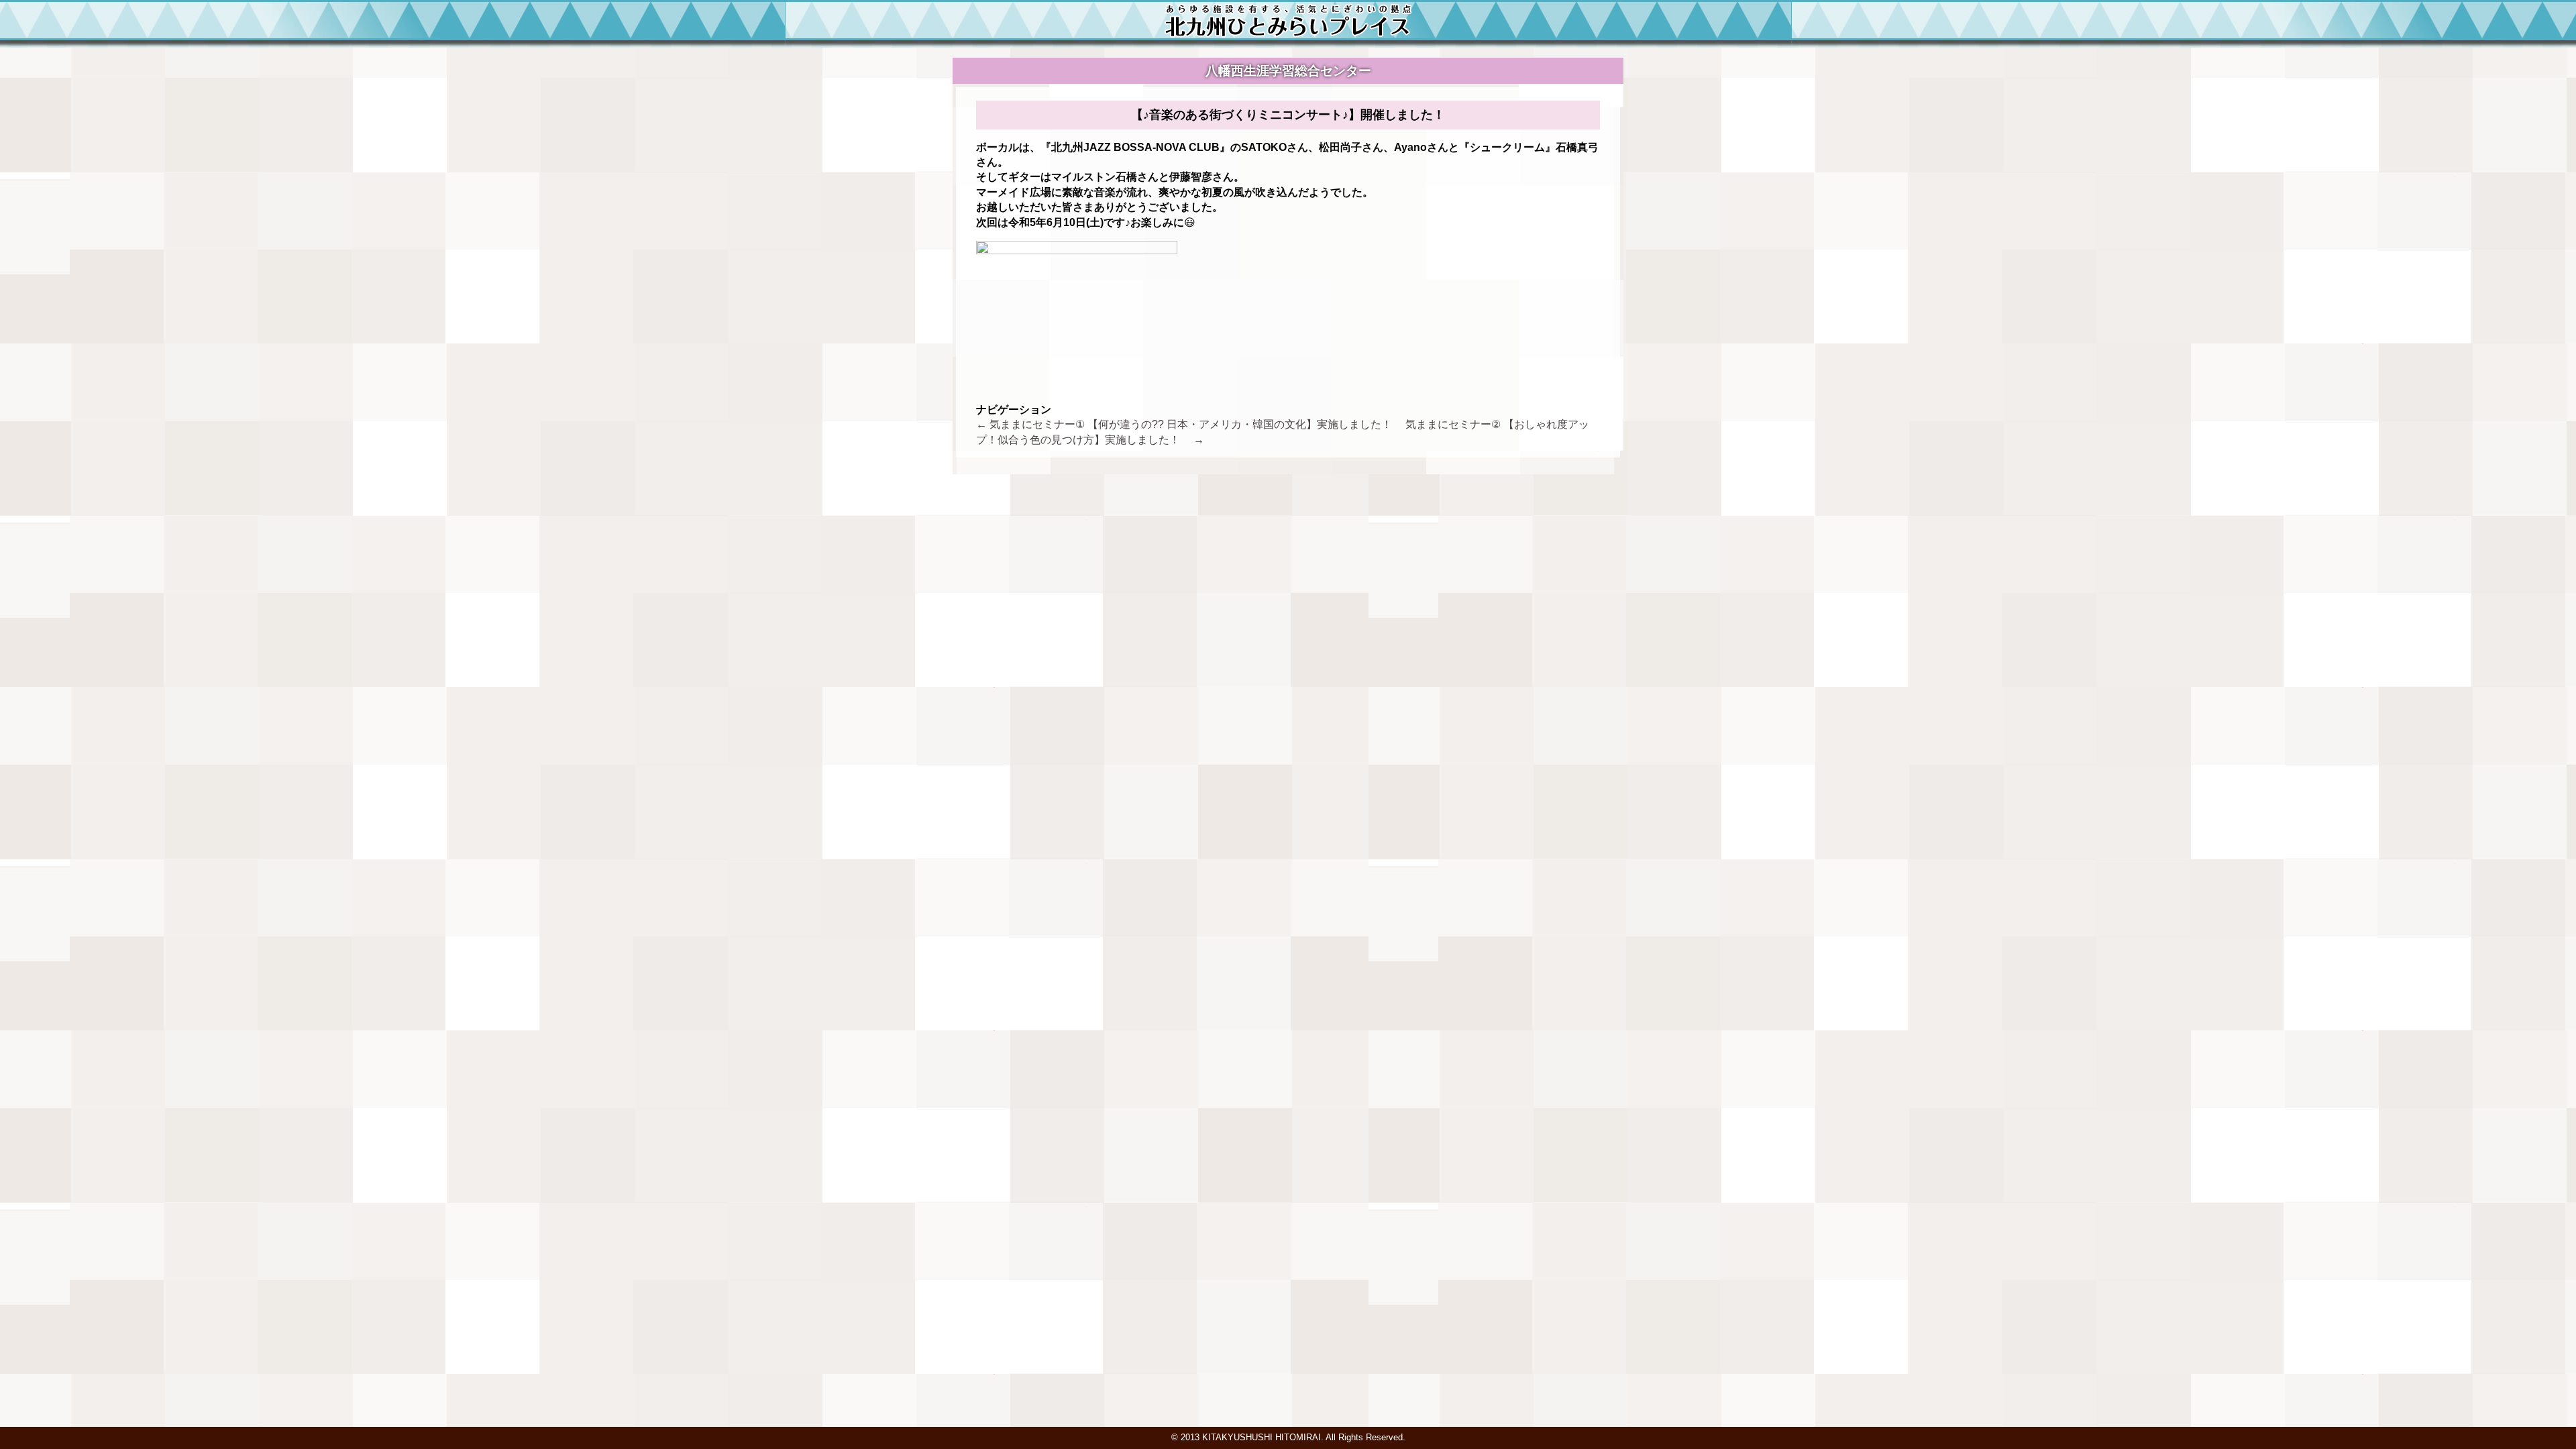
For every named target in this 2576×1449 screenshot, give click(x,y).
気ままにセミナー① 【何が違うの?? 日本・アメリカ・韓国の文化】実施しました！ (1189, 424)
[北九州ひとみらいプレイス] (1288, 34)
